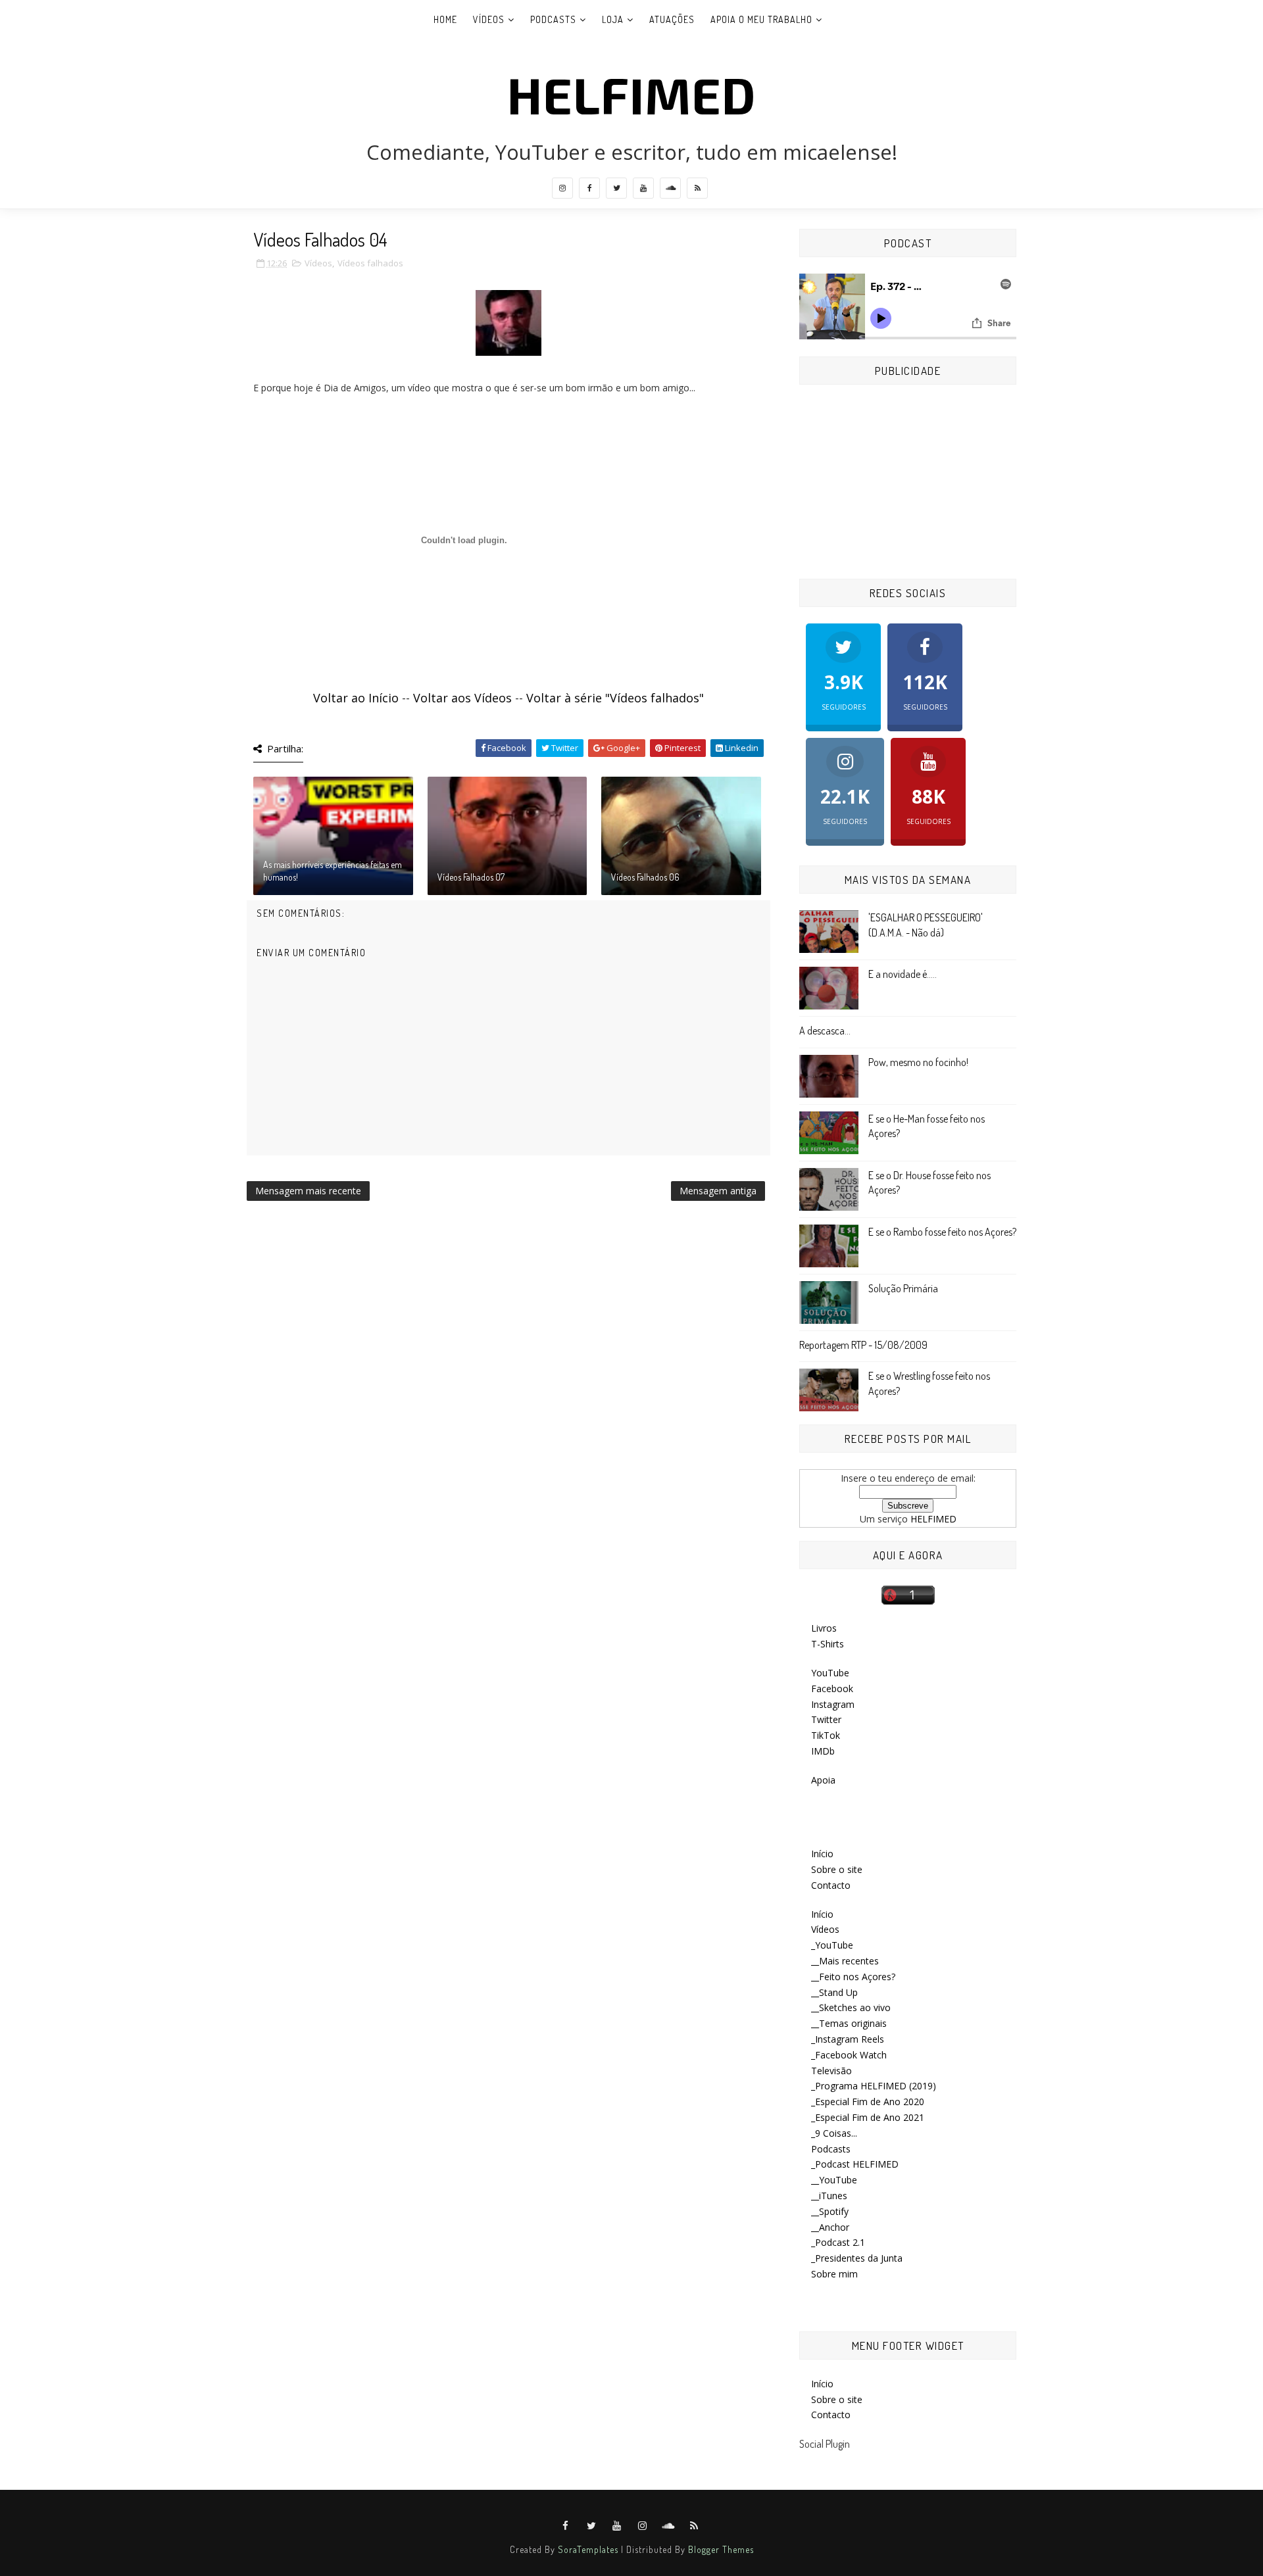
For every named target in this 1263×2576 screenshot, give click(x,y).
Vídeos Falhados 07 (471, 877)
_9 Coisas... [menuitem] (834, 2133)
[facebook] (589, 188)
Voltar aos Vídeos (462, 698)
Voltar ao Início (356, 698)
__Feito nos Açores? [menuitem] (853, 1977)
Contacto (831, 1885)
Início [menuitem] (822, 1914)
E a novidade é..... (903, 974)
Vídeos (489, 19)
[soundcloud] (670, 188)
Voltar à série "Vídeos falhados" (615, 698)
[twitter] (616, 188)
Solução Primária (903, 1288)
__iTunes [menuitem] (829, 2196)
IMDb (823, 1751)
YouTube (830, 1673)
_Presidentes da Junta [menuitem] (857, 2258)
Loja (613, 19)
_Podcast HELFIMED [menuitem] (855, 2164)
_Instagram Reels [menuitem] (848, 2039)
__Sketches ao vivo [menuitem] (851, 2007)
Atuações (672, 19)
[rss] (697, 188)
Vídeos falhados (370, 263)
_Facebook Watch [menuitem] (849, 2055)
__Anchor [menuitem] (830, 2227)
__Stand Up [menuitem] (834, 1992)
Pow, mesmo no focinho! (918, 1062)
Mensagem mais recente (308, 1191)
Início (822, 1854)
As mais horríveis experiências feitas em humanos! (333, 871)
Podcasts (553, 19)
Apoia (823, 1780)
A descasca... (825, 1031)
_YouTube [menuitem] (832, 1945)
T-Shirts (828, 1644)
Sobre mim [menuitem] (834, 2274)
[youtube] (643, 188)
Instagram (833, 1704)
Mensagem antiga (718, 1191)
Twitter (826, 1719)
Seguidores (844, 690)
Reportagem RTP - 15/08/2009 (863, 1345)
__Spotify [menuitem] (830, 2211)
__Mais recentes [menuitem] (845, 1961)
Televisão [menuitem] (831, 2071)
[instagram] (562, 188)
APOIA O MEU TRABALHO (761, 19)
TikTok (826, 1735)
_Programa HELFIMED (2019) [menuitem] (874, 2086)
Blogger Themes (721, 2549)
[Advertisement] (908, 483)
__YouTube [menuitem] (834, 2180)
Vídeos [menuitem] (825, 1929)
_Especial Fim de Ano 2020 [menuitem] (868, 2102)
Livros (824, 1628)
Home (445, 19)
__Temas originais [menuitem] (849, 2023)
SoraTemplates (588, 2549)
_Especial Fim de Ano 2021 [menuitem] (868, 2117)
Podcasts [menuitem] (831, 2149)
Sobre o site (837, 1869)
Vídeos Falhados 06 (645, 877)
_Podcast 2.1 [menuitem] (838, 2242)
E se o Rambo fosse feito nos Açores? (942, 1232)
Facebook (832, 1689)
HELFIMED (631, 94)
